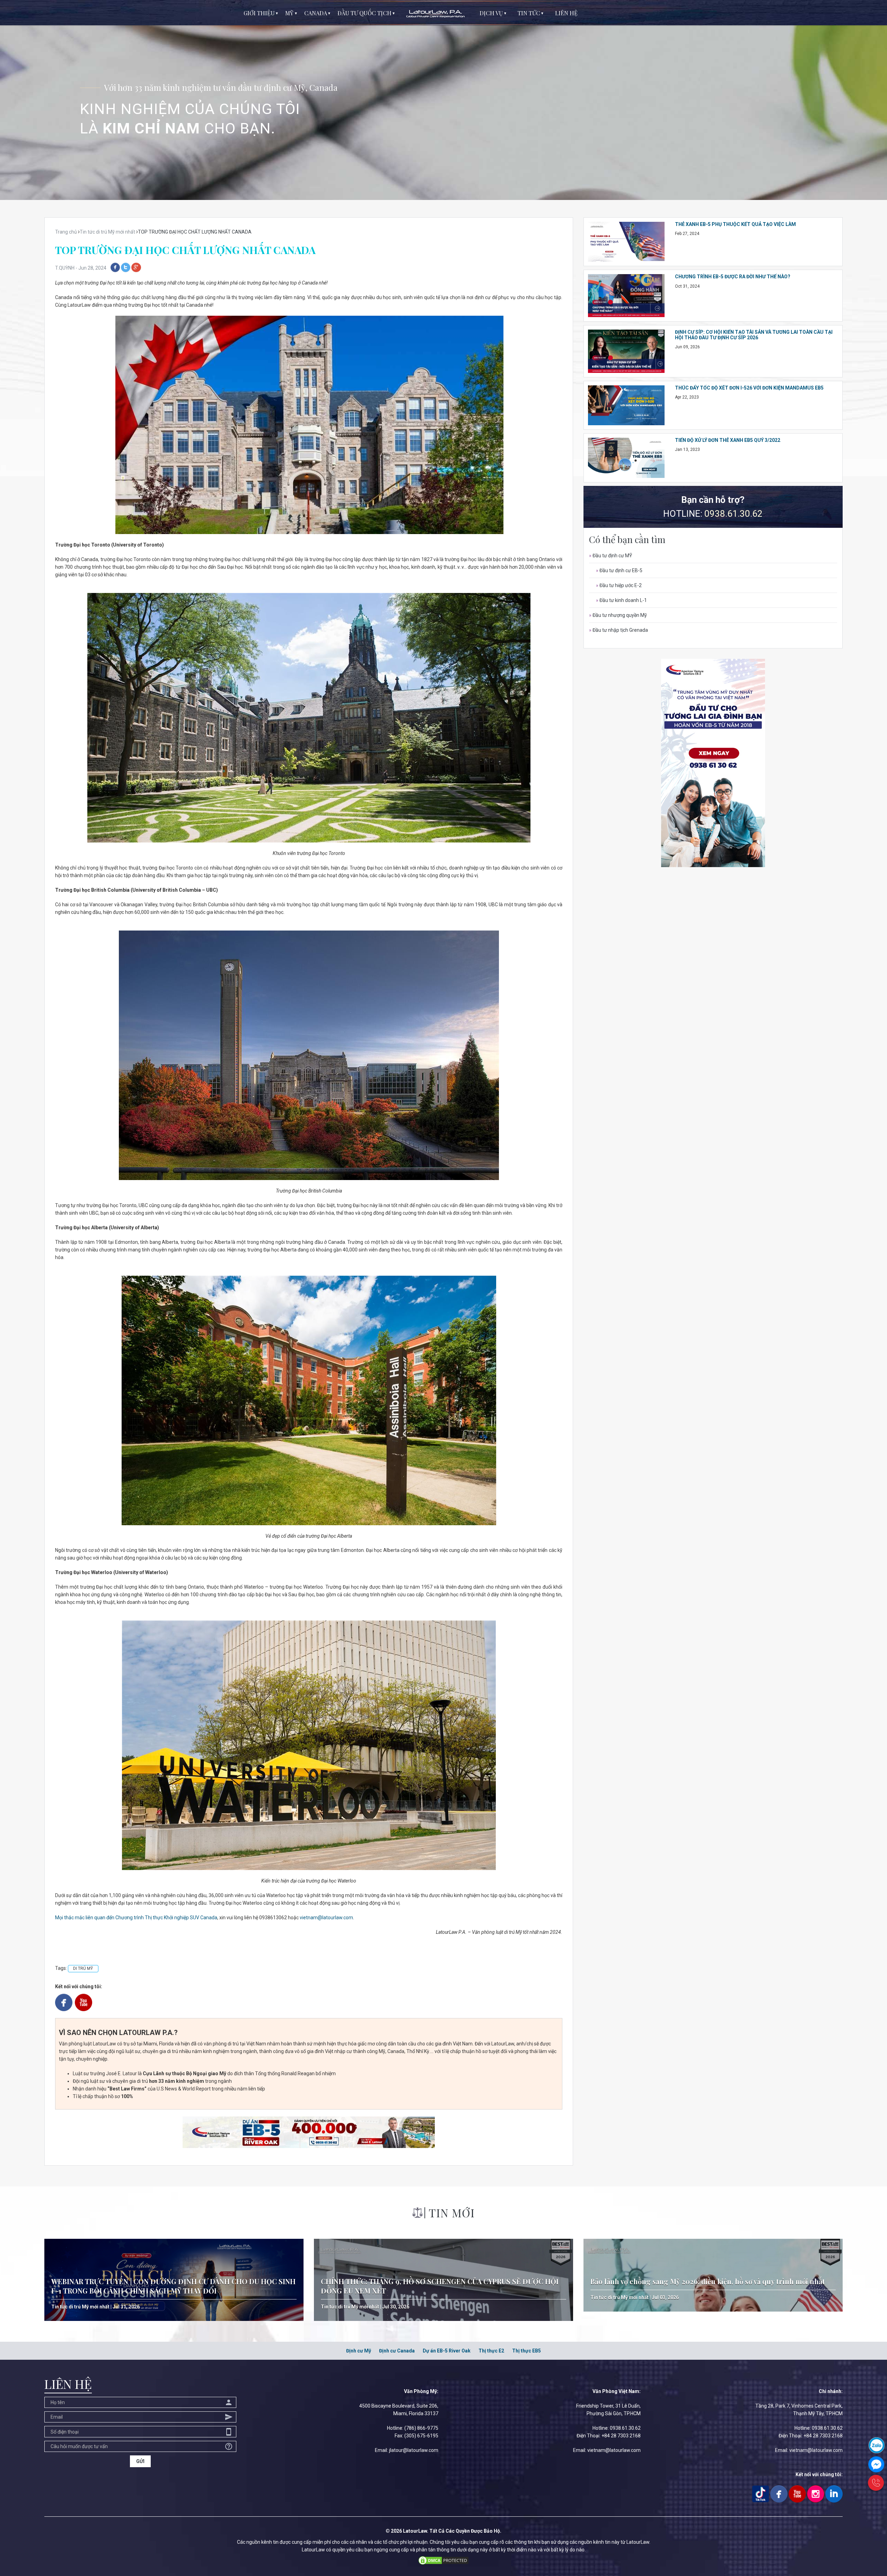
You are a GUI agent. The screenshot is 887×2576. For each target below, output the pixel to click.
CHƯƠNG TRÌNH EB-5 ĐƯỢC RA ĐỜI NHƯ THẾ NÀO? (733, 277)
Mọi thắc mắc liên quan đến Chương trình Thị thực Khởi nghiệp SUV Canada (136, 1918)
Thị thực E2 (491, 2351)
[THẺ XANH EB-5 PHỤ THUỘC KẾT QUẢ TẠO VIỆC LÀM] (626, 241)
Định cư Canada (397, 2351)
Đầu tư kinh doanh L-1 (621, 600)
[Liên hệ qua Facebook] (876, 2464)
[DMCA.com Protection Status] (443, 2560)
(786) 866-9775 (421, 2428)
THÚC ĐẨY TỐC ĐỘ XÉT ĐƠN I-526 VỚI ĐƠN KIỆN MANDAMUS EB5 (749, 388)
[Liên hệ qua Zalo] (877, 2445)
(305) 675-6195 (421, 2436)
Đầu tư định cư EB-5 (619, 570)
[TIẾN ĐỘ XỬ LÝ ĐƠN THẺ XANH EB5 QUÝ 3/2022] (626, 457)
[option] (443, 100)
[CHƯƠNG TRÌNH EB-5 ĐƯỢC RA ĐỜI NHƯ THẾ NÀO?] (626, 295)
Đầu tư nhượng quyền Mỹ (618, 615)
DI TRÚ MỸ (83, 1968)
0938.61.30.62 (734, 514)
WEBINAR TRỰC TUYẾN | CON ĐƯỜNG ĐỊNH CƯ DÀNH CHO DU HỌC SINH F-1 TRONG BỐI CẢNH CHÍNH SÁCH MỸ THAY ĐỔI (173, 2286)
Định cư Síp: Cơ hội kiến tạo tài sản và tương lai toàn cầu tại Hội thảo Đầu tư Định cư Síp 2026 (754, 335)
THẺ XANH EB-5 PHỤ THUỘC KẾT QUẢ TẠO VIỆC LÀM (735, 224)
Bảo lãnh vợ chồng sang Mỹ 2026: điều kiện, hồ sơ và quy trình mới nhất (708, 2281)
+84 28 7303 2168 (621, 2436)
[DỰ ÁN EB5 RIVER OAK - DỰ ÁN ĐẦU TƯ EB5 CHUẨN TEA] (309, 2132)
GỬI (140, 2461)
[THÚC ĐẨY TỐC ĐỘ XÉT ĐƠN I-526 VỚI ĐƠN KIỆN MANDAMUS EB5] (626, 405)
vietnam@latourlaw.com (326, 1918)
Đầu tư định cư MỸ (611, 556)
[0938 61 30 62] (876, 2483)
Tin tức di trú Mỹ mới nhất (80, 2307)
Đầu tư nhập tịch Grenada (618, 630)
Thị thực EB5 (526, 2351)
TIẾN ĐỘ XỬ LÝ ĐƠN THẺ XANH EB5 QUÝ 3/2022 (728, 440)
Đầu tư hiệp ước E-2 (619, 585)
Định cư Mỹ (359, 2351)
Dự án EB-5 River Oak (447, 2351)
